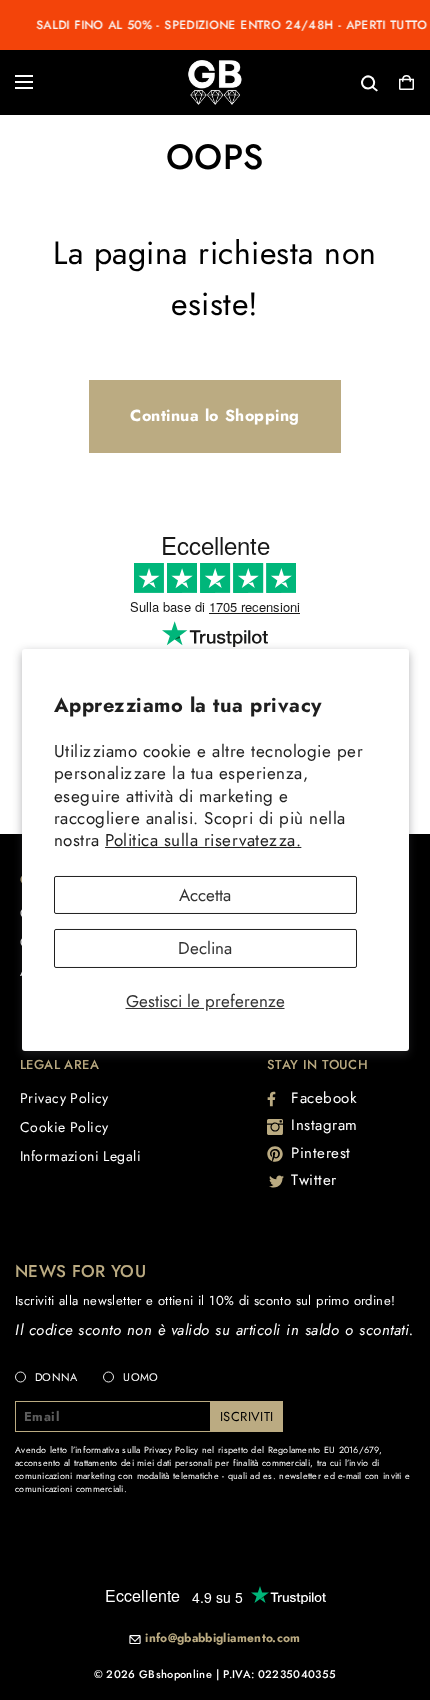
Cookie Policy (64, 1127)
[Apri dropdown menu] (24, 82)
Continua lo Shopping (214, 415)
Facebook (324, 1098)
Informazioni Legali (80, 1156)
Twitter (314, 1180)
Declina (205, 948)
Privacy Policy (64, 1098)
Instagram (324, 1125)
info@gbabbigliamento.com (223, 1639)
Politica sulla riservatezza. (203, 840)
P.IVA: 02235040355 (279, 1674)
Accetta (205, 895)
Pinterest (321, 1153)
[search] (304, 81)
